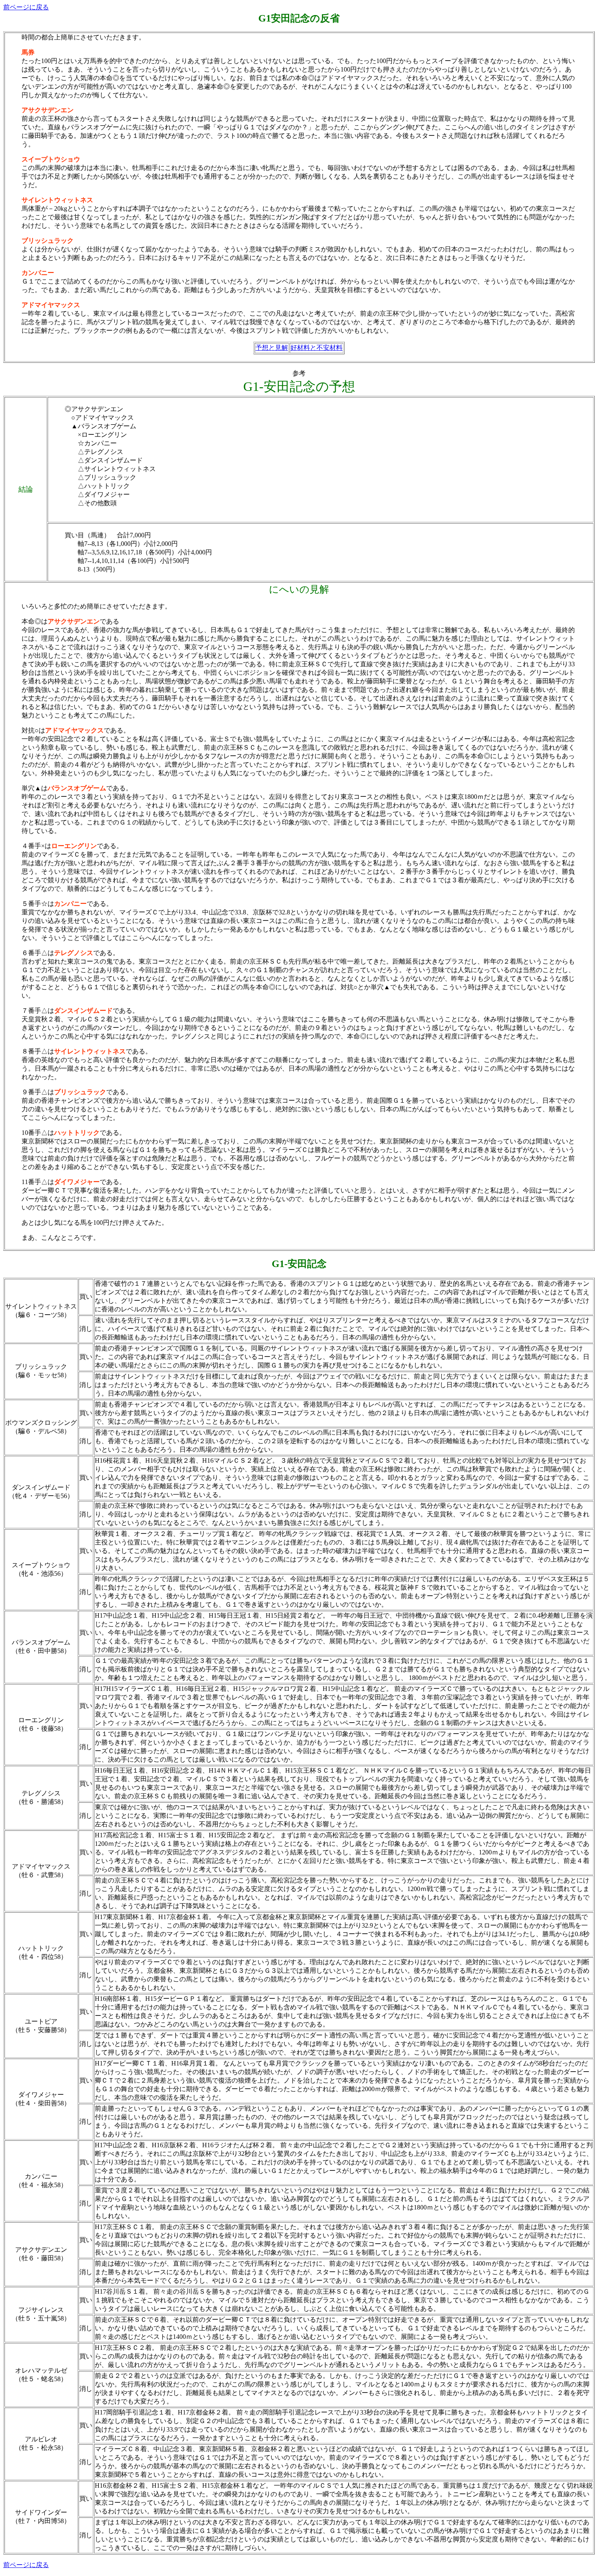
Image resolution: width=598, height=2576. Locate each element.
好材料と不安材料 (316, 348)
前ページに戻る (26, 7)
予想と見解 (272, 348)
